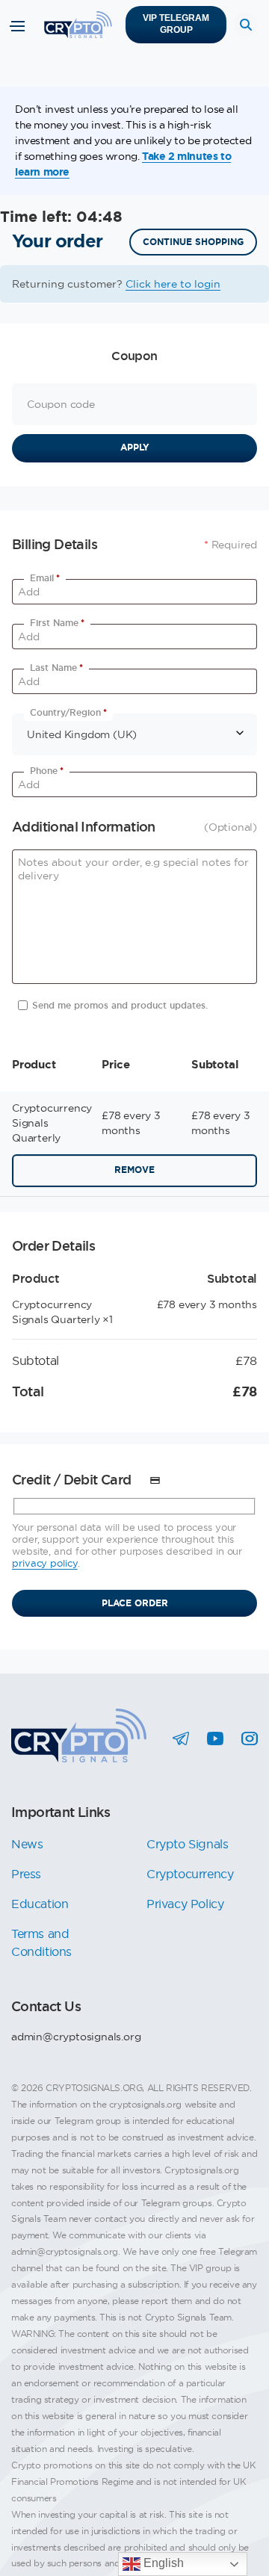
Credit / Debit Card (73, 1480)
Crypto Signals (187, 1844)
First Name (57, 623)
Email (45, 578)
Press (26, 1874)
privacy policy (45, 1563)
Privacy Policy (185, 1904)
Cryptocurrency (190, 1874)
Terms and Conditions (41, 1942)
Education (40, 1904)
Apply (135, 448)
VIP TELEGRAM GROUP (176, 24)
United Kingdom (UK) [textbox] (82, 734)
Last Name (56, 668)
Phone (47, 771)
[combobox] (134, 734)
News (27, 1844)
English (162, 2563)
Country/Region (68, 713)
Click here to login (173, 284)
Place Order (135, 1603)
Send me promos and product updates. (120, 1006)
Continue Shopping (193, 242)
